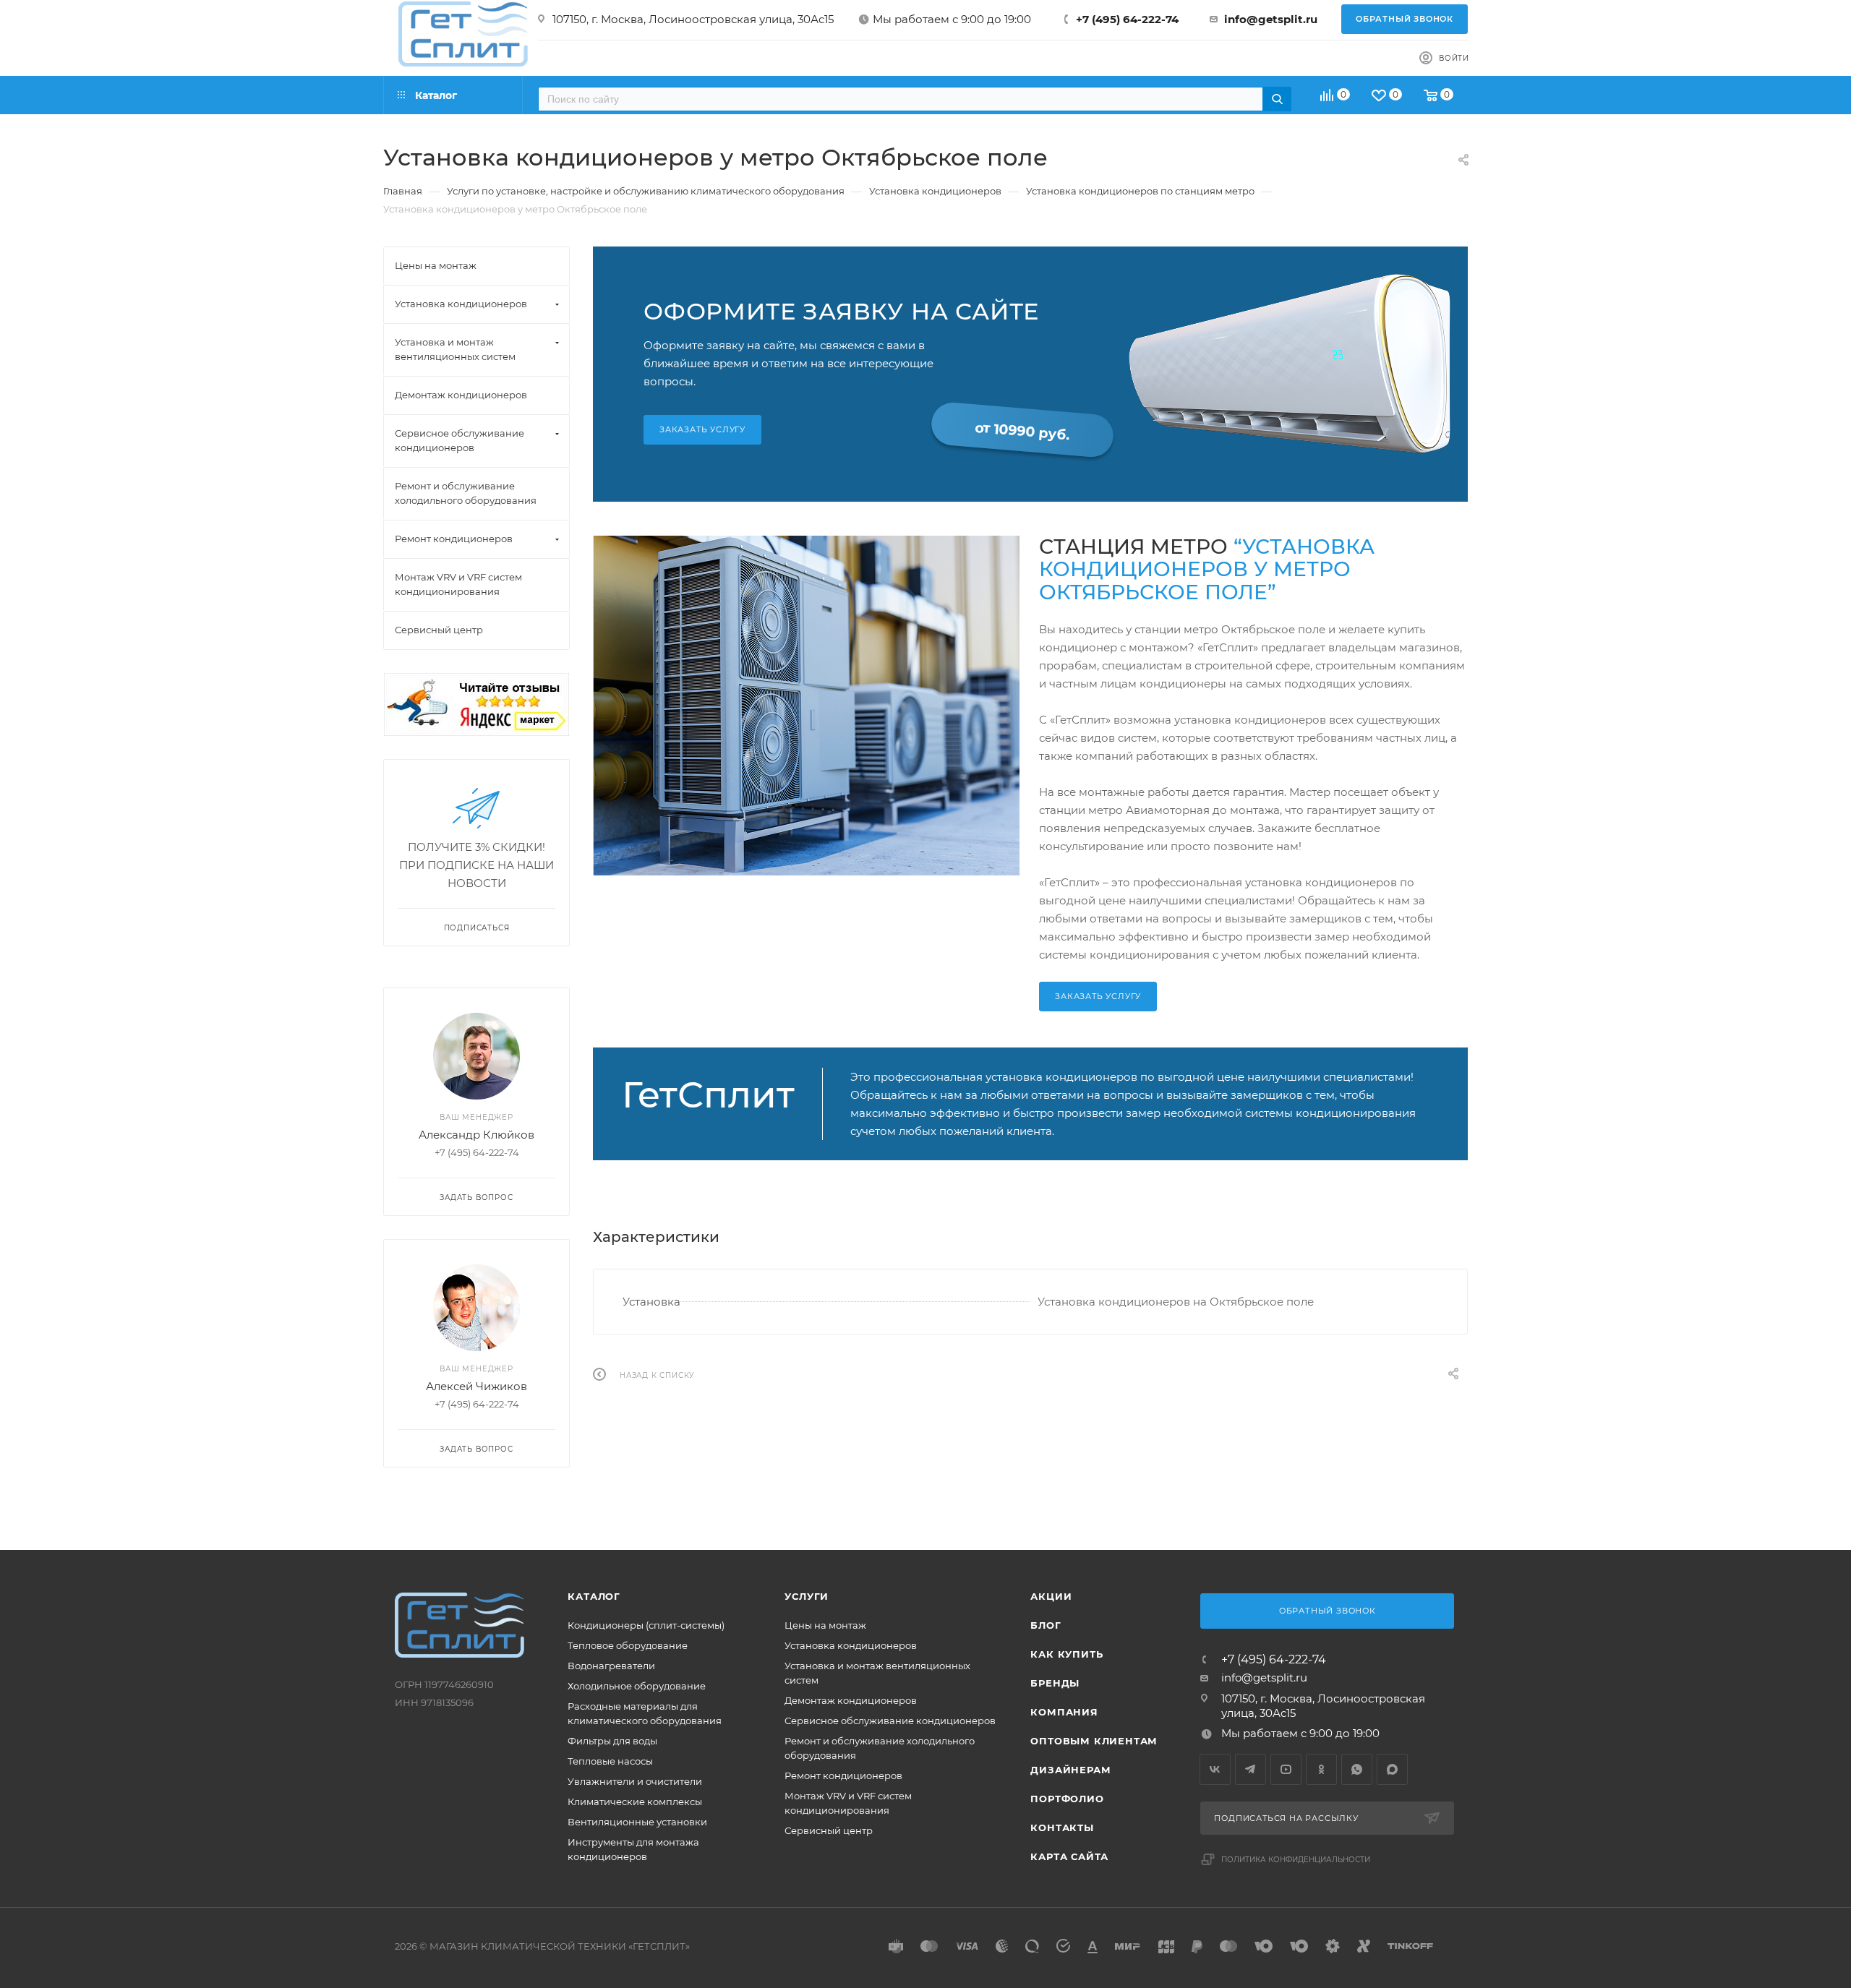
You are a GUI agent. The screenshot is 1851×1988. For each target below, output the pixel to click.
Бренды (1055, 1683)
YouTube (1286, 1769)
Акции (1051, 1596)
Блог (1046, 1625)
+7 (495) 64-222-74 (1127, 19)
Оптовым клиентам (1094, 1741)
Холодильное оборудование (637, 1686)
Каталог (594, 1596)
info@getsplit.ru (1271, 19)
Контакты (1062, 1828)
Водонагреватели (611, 1666)
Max (1392, 1769)
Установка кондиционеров (851, 1645)
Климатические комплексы (635, 1801)
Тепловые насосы (610, 1761)
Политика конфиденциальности (1296, 1860)
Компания (1064, 1712)
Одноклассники (1321, 1769)
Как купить (1066, 1654)
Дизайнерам (1070, 1770)
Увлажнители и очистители (635, 1781)
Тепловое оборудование (628, 1645)
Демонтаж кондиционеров (851, 1700)
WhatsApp (1357, 1769)
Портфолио (1067, 1799)
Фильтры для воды (612, 1741)
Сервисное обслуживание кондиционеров (890, 1721)
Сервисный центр (829, 1830)
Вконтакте (1215, 1769)
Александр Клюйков (476, 1135)
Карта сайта (1069, 1856)
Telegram (1251, 1769)
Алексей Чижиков (476, 1386)
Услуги (807, 1596)
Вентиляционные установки (637, 1822)
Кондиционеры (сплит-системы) (646, 1625)
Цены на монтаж (825, 1625)
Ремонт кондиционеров (843, 1775)
